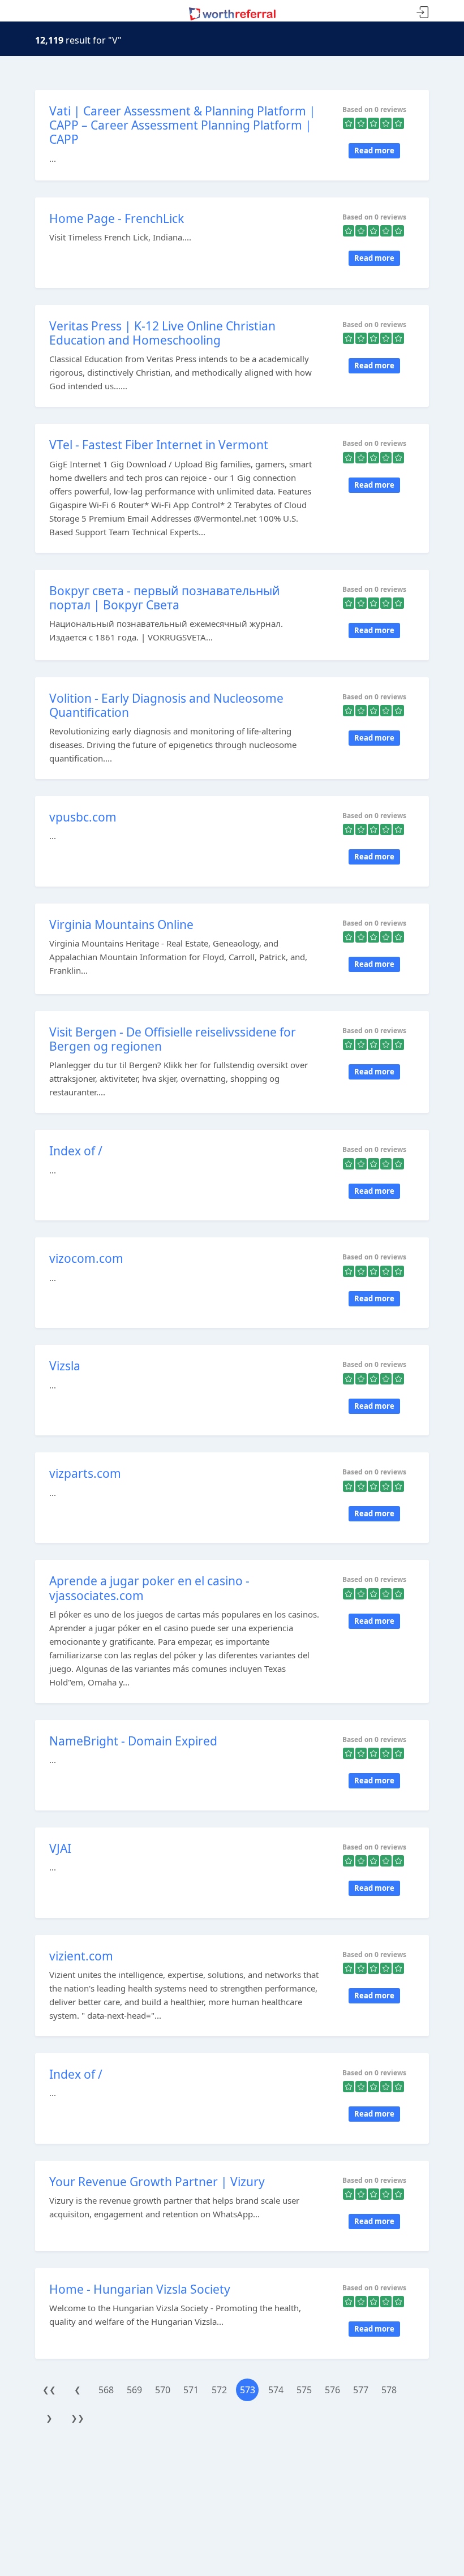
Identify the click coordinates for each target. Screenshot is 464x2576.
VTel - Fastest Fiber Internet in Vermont (159, 445)
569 (134, 2390)
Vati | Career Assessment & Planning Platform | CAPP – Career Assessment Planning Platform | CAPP (182, 125)
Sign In (423, 13)
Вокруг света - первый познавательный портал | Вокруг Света (165, 598)
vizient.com (81, 1956)
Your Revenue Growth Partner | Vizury (157, 2182)
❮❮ (49, 2390)
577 (361, 2390)
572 (219, 2390)
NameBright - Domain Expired (133, 1741)
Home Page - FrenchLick (117, 218)
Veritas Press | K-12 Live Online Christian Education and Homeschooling (162, 333)
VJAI (60, 1848)
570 (163, 2390)
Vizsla (65, 1366)
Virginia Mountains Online (121, 924)
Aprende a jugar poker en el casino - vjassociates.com (149, 1588)
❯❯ (78, 2418)
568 (106, 2390)
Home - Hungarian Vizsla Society (140, 2289)
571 (191, 2390)
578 (389, 2390)
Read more (374, 150)
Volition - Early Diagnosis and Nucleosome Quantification (166, 705)
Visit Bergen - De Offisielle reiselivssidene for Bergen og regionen (173, 1039)
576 (332, 2390)
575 (304, 2390)
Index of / (76, 1151)
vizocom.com (86, 1258)
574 (276, 2390)
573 (248, 2390)
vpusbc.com (83, 817)
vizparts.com (85, 1473)
